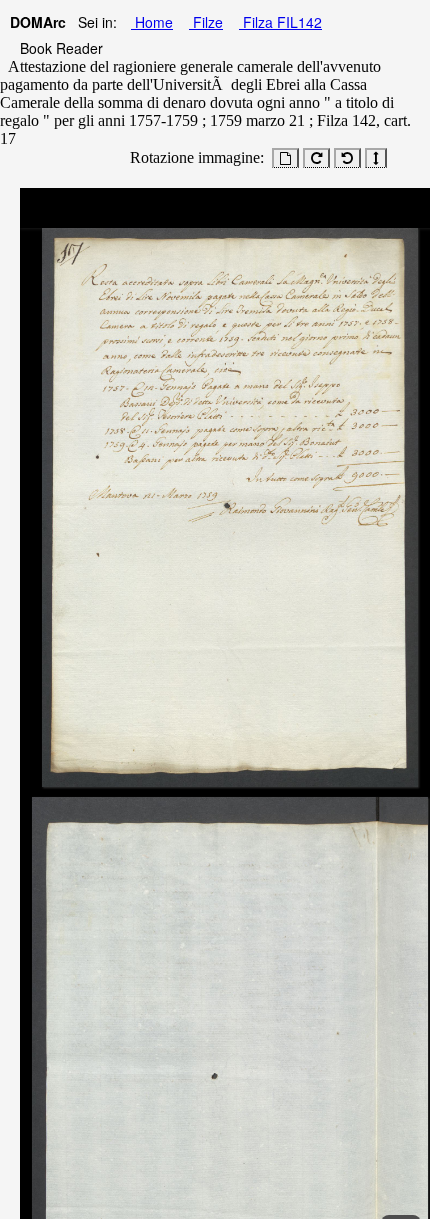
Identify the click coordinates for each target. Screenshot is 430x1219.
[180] (376, 158)
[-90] (347, 158)
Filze (206, 22)
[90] (316, 158)
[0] (285, 158)
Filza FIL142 (280, 22)
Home (152, 22)
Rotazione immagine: (193, 157)
